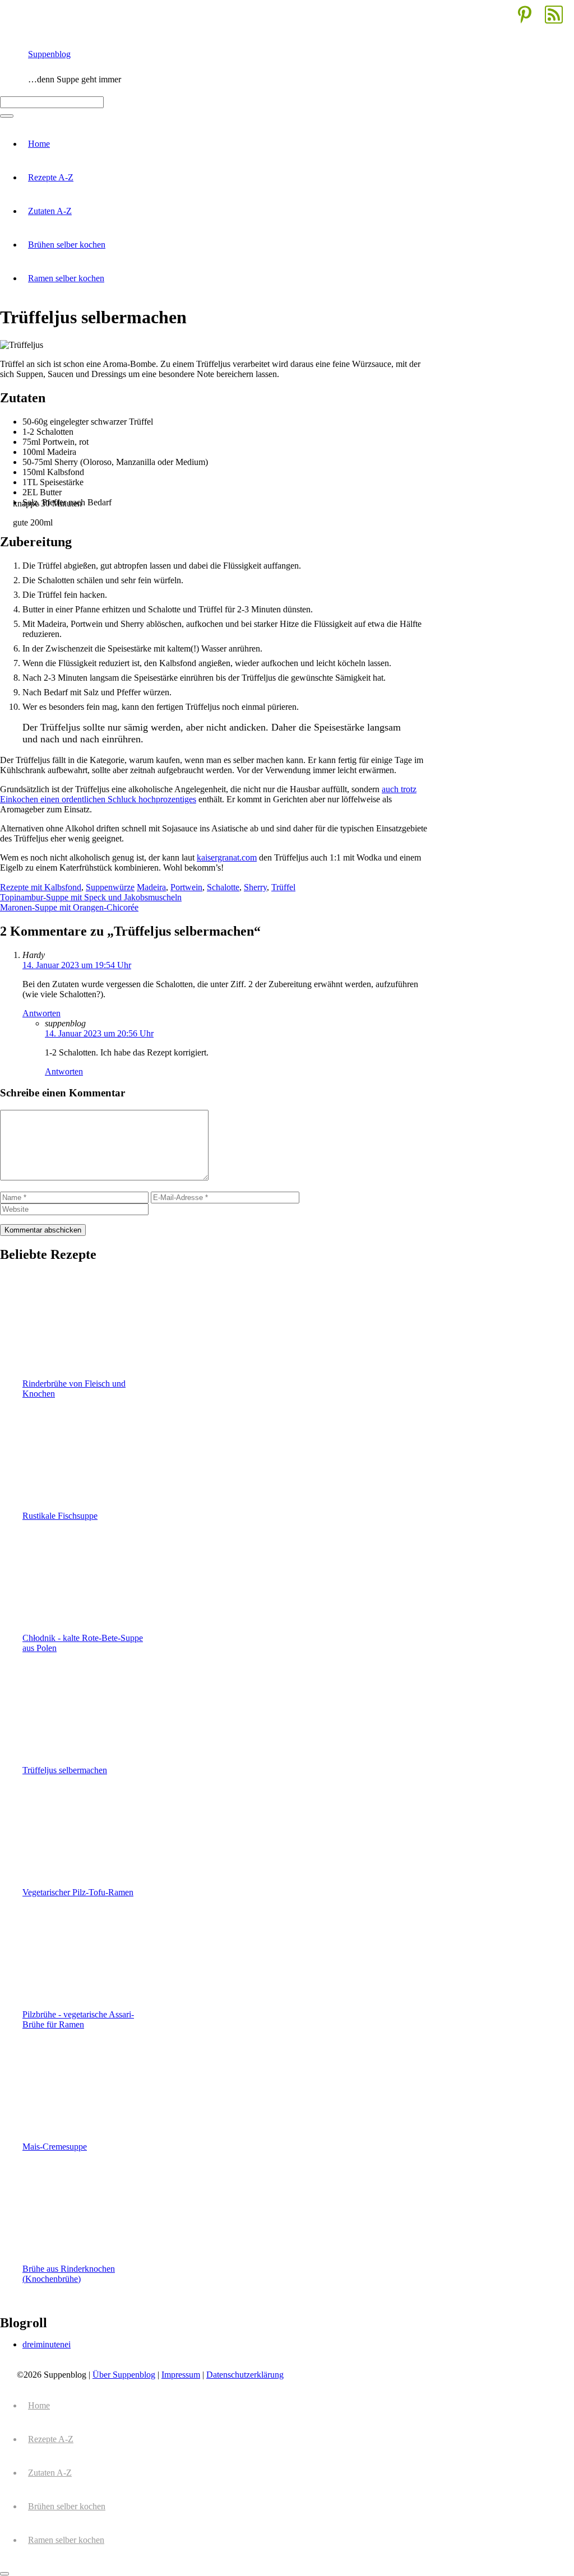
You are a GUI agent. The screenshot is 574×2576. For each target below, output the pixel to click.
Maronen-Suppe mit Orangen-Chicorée (69, 907)
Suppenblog (49, 54)
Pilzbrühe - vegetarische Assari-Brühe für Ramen (78, 2019)
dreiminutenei (47, 2344)
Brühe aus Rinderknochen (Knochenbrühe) (69, 2274)
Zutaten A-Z (50, 211)
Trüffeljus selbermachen (65, 1770)
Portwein (186, 887)
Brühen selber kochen (67, 245)
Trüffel (283, 887)
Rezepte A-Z (51, 177)
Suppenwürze (110, 887)
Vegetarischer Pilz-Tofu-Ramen (78, 1892)
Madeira (151, 887)
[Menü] (7, 116)
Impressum (181, 2375)
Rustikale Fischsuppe (60, 1516)
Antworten (41, 1013)
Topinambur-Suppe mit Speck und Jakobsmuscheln (91, 897)
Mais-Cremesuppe (55, 2147)
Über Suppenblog (124, 2375)
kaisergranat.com (227, 857)
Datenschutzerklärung (245, 2375)
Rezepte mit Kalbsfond (41, 887)
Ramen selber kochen (66, 278)
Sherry (255, 887)
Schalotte (223, 887)
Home (39, 144)
